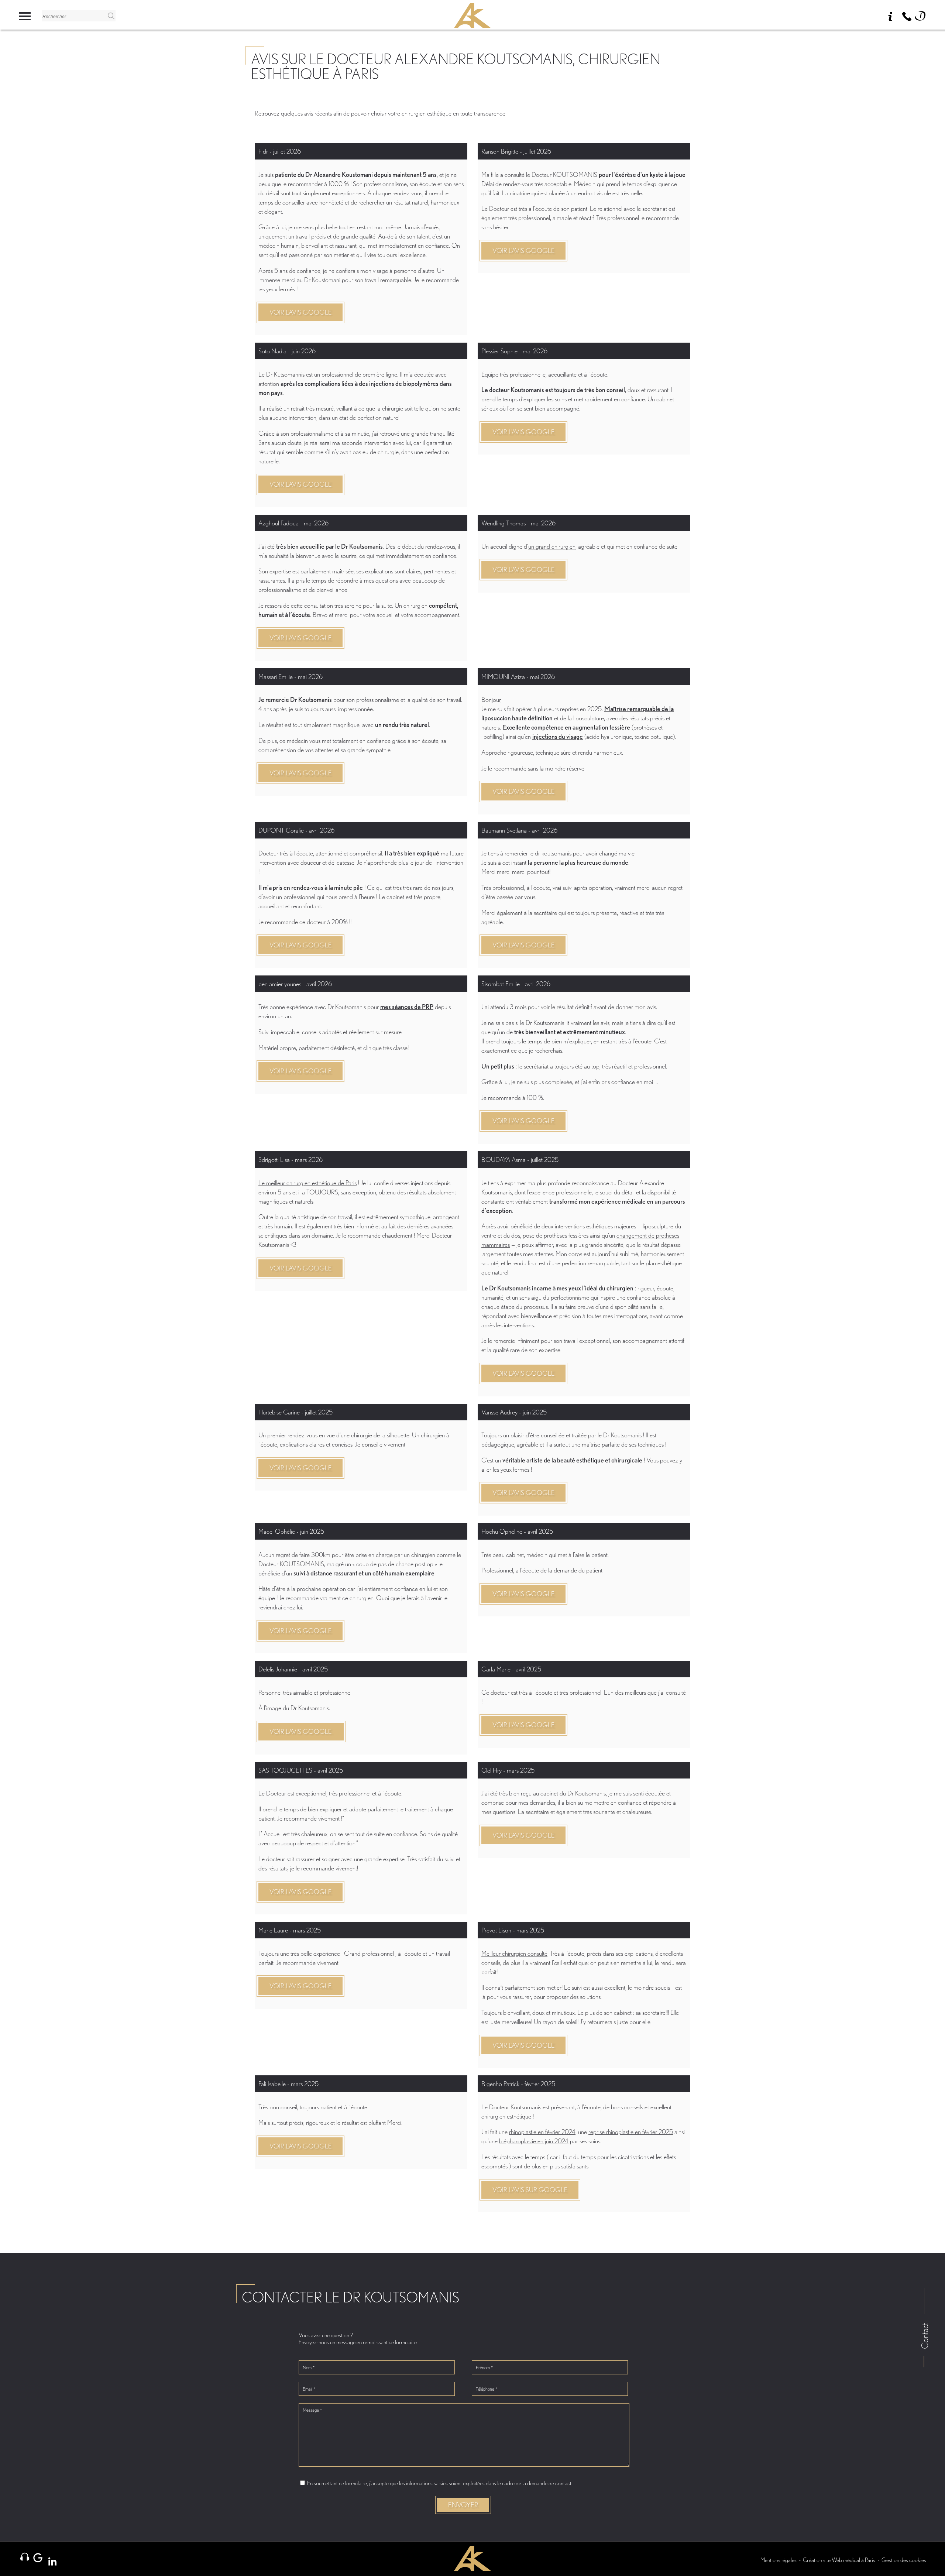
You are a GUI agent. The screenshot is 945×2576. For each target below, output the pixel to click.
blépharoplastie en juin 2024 (534, 2141)
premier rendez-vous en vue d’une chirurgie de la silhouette (338, 1435)
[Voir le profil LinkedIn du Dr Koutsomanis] (51, 2561)
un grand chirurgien (552, 546)
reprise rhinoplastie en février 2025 (631, 2132)
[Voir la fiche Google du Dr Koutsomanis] (38, 2558)
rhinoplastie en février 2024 (542, 2132)
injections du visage (558, 736)
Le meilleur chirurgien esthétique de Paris (307, 1183)
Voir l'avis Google (300, 312)
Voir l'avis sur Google (530, 2190)
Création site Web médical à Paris (839, 2560)
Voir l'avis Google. (301, 1731)
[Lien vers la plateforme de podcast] (25, 2557)
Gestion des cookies (904, 2560)
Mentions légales (779, 2560)
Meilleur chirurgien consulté (514, 1953)
